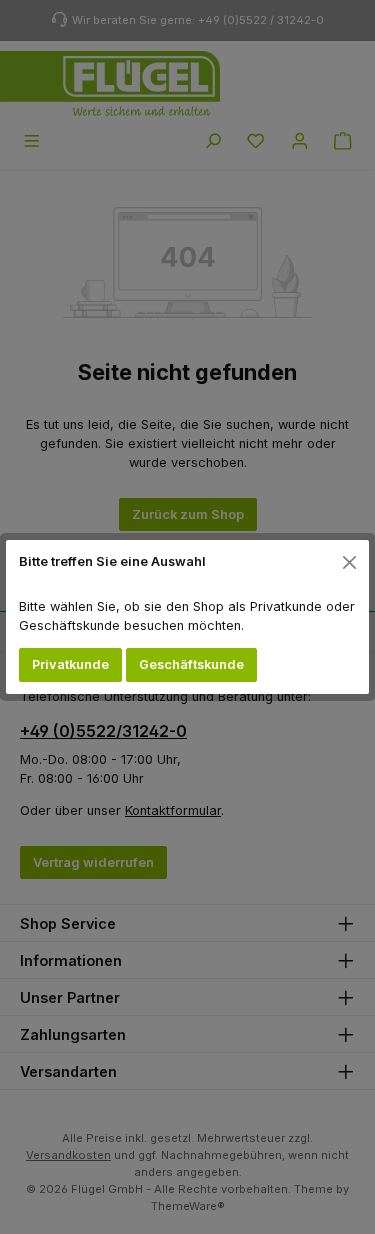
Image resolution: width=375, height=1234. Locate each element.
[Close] (350, 562)
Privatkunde (70, 664)
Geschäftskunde (191, 664)
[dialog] (187, 617)
